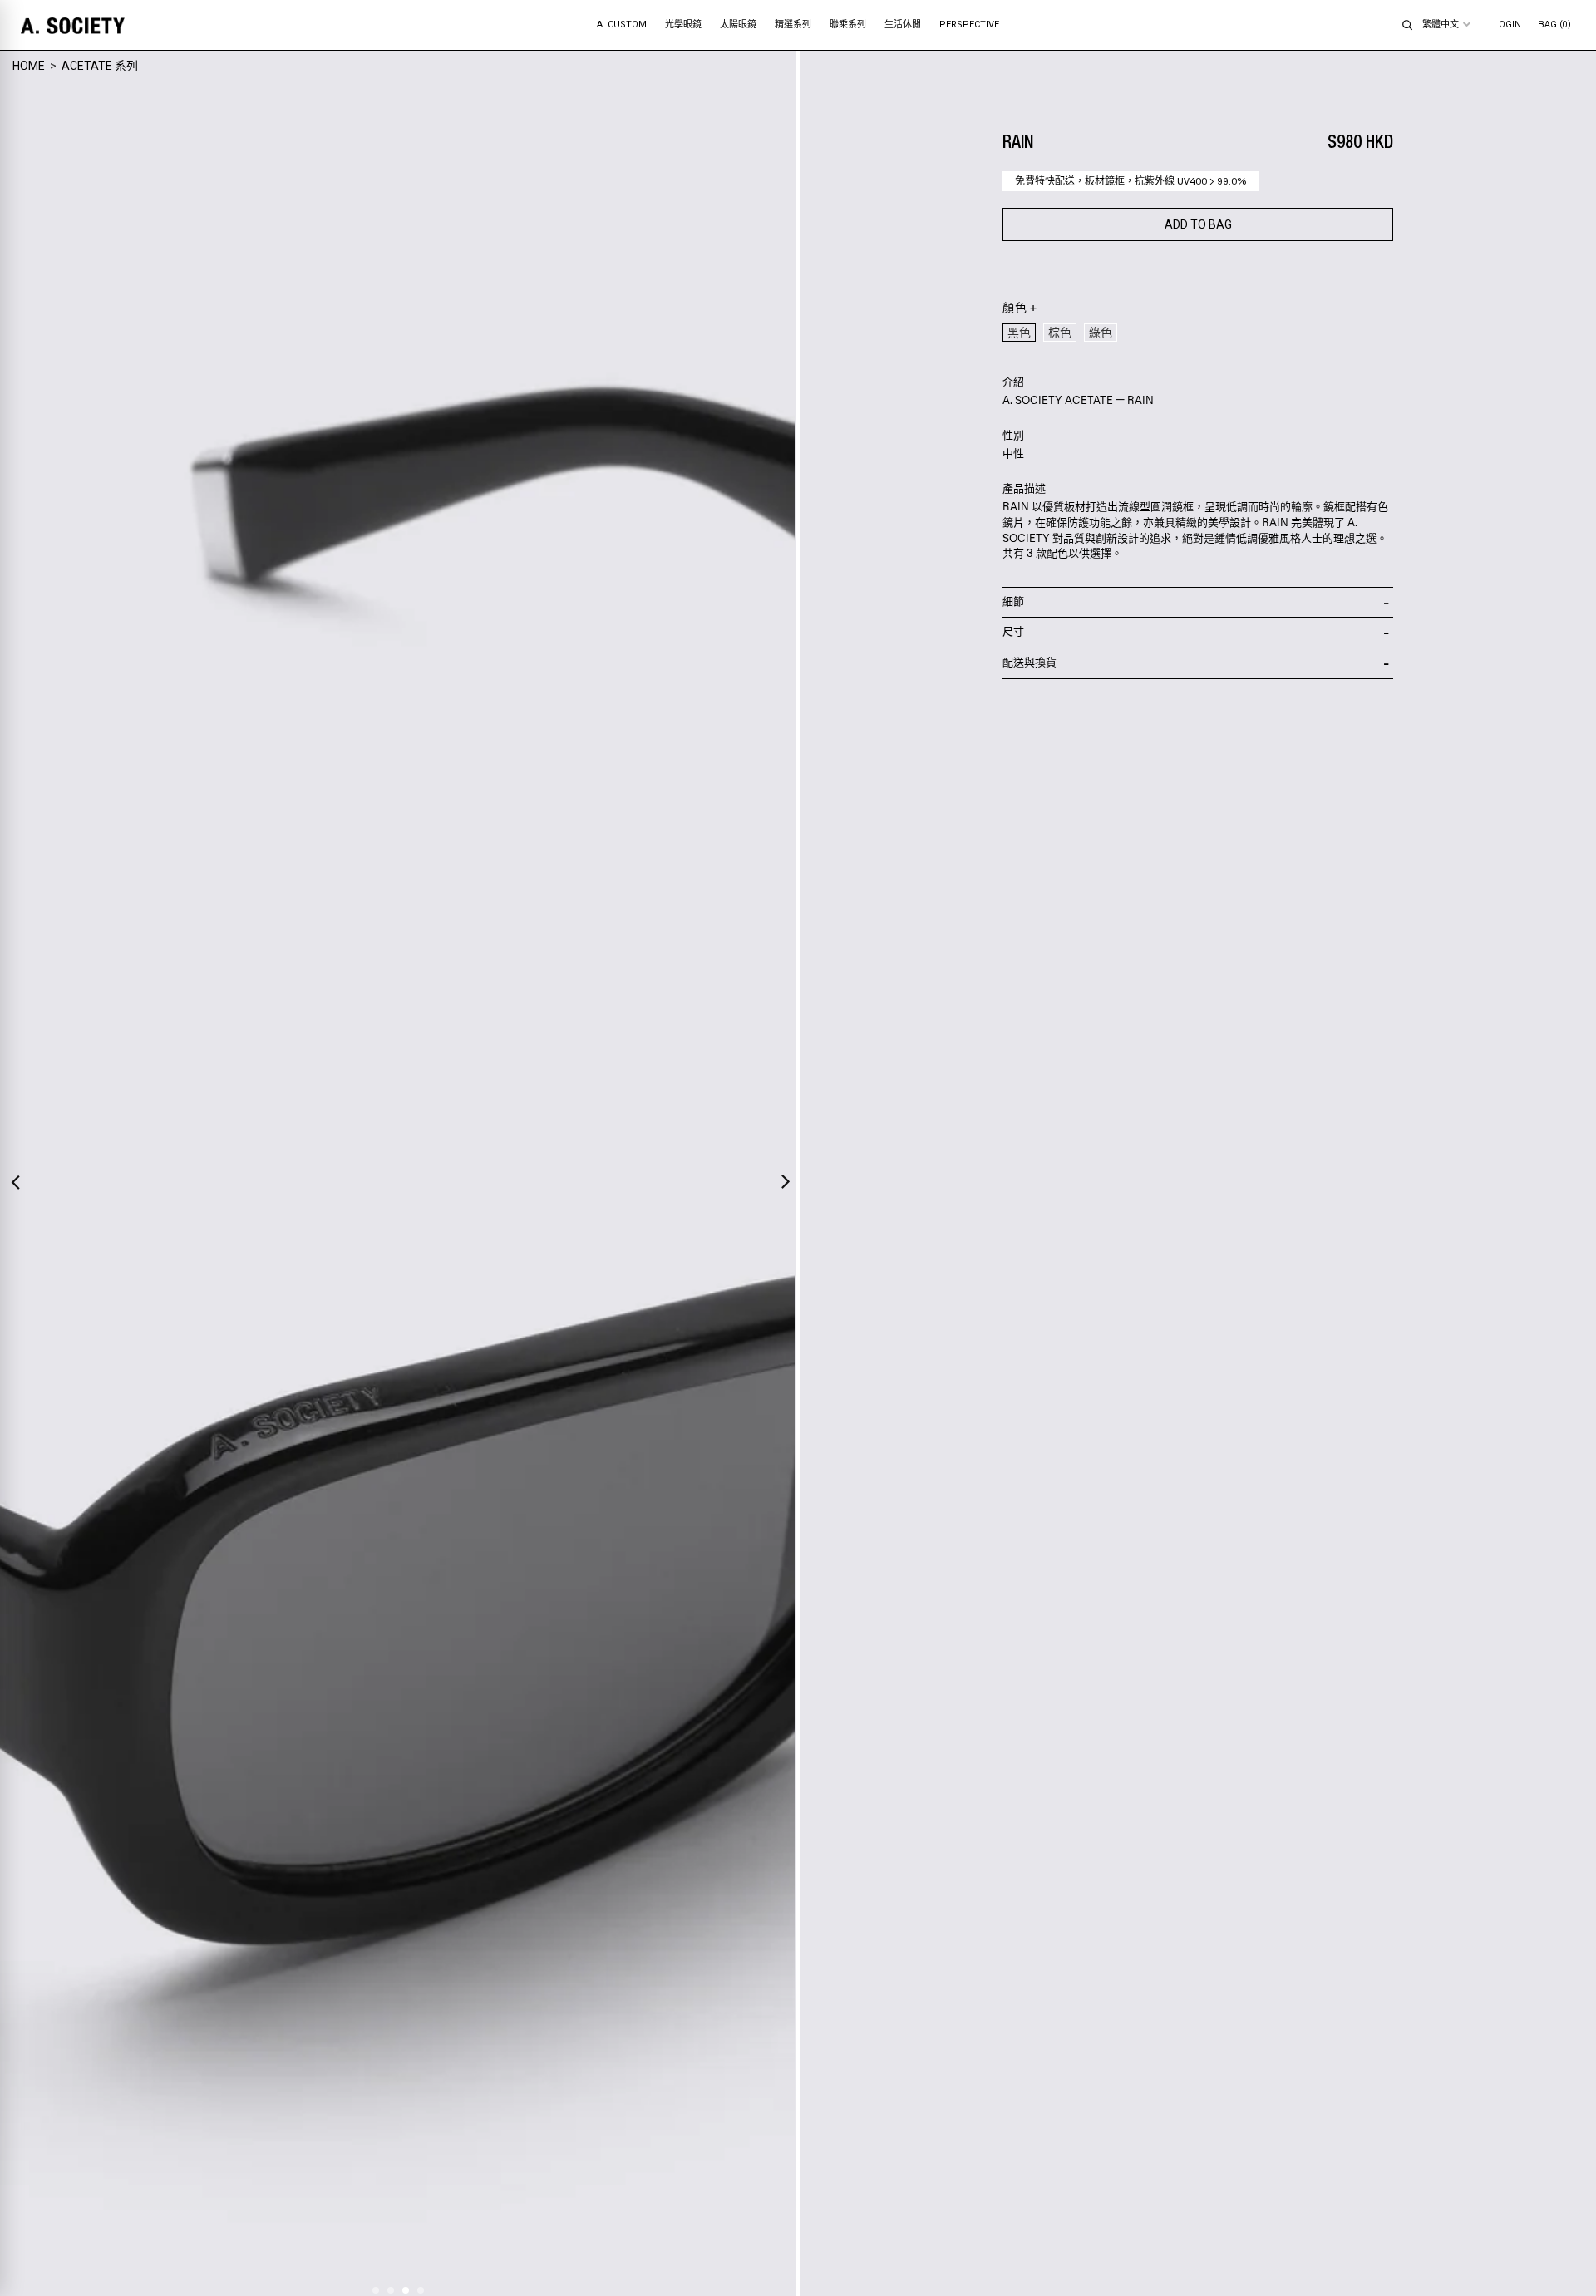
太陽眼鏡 (738, 25)
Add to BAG (1198, 224)
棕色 (1060, 333)
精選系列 (793, 25)
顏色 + (1020, 308)
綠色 (1101, 333)
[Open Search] (1407, 25)
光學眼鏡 (683, 25)
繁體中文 (1441, 24)
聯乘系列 (848, 25)
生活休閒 (903, 25)
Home (29, 66)
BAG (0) (1554, 25)
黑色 (1019, 333)
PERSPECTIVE (969, 25)
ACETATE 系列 (100, 66)
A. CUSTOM (622, 25)
